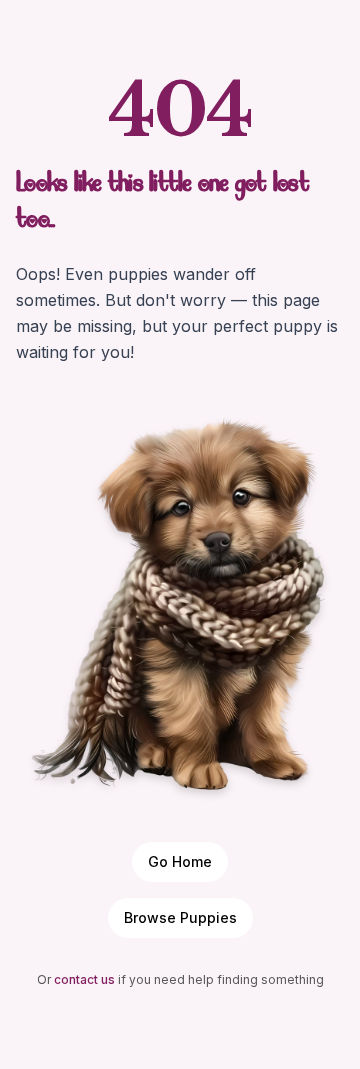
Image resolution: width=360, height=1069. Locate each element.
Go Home (180, 861)
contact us (84, 979)
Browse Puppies (180, 917)
